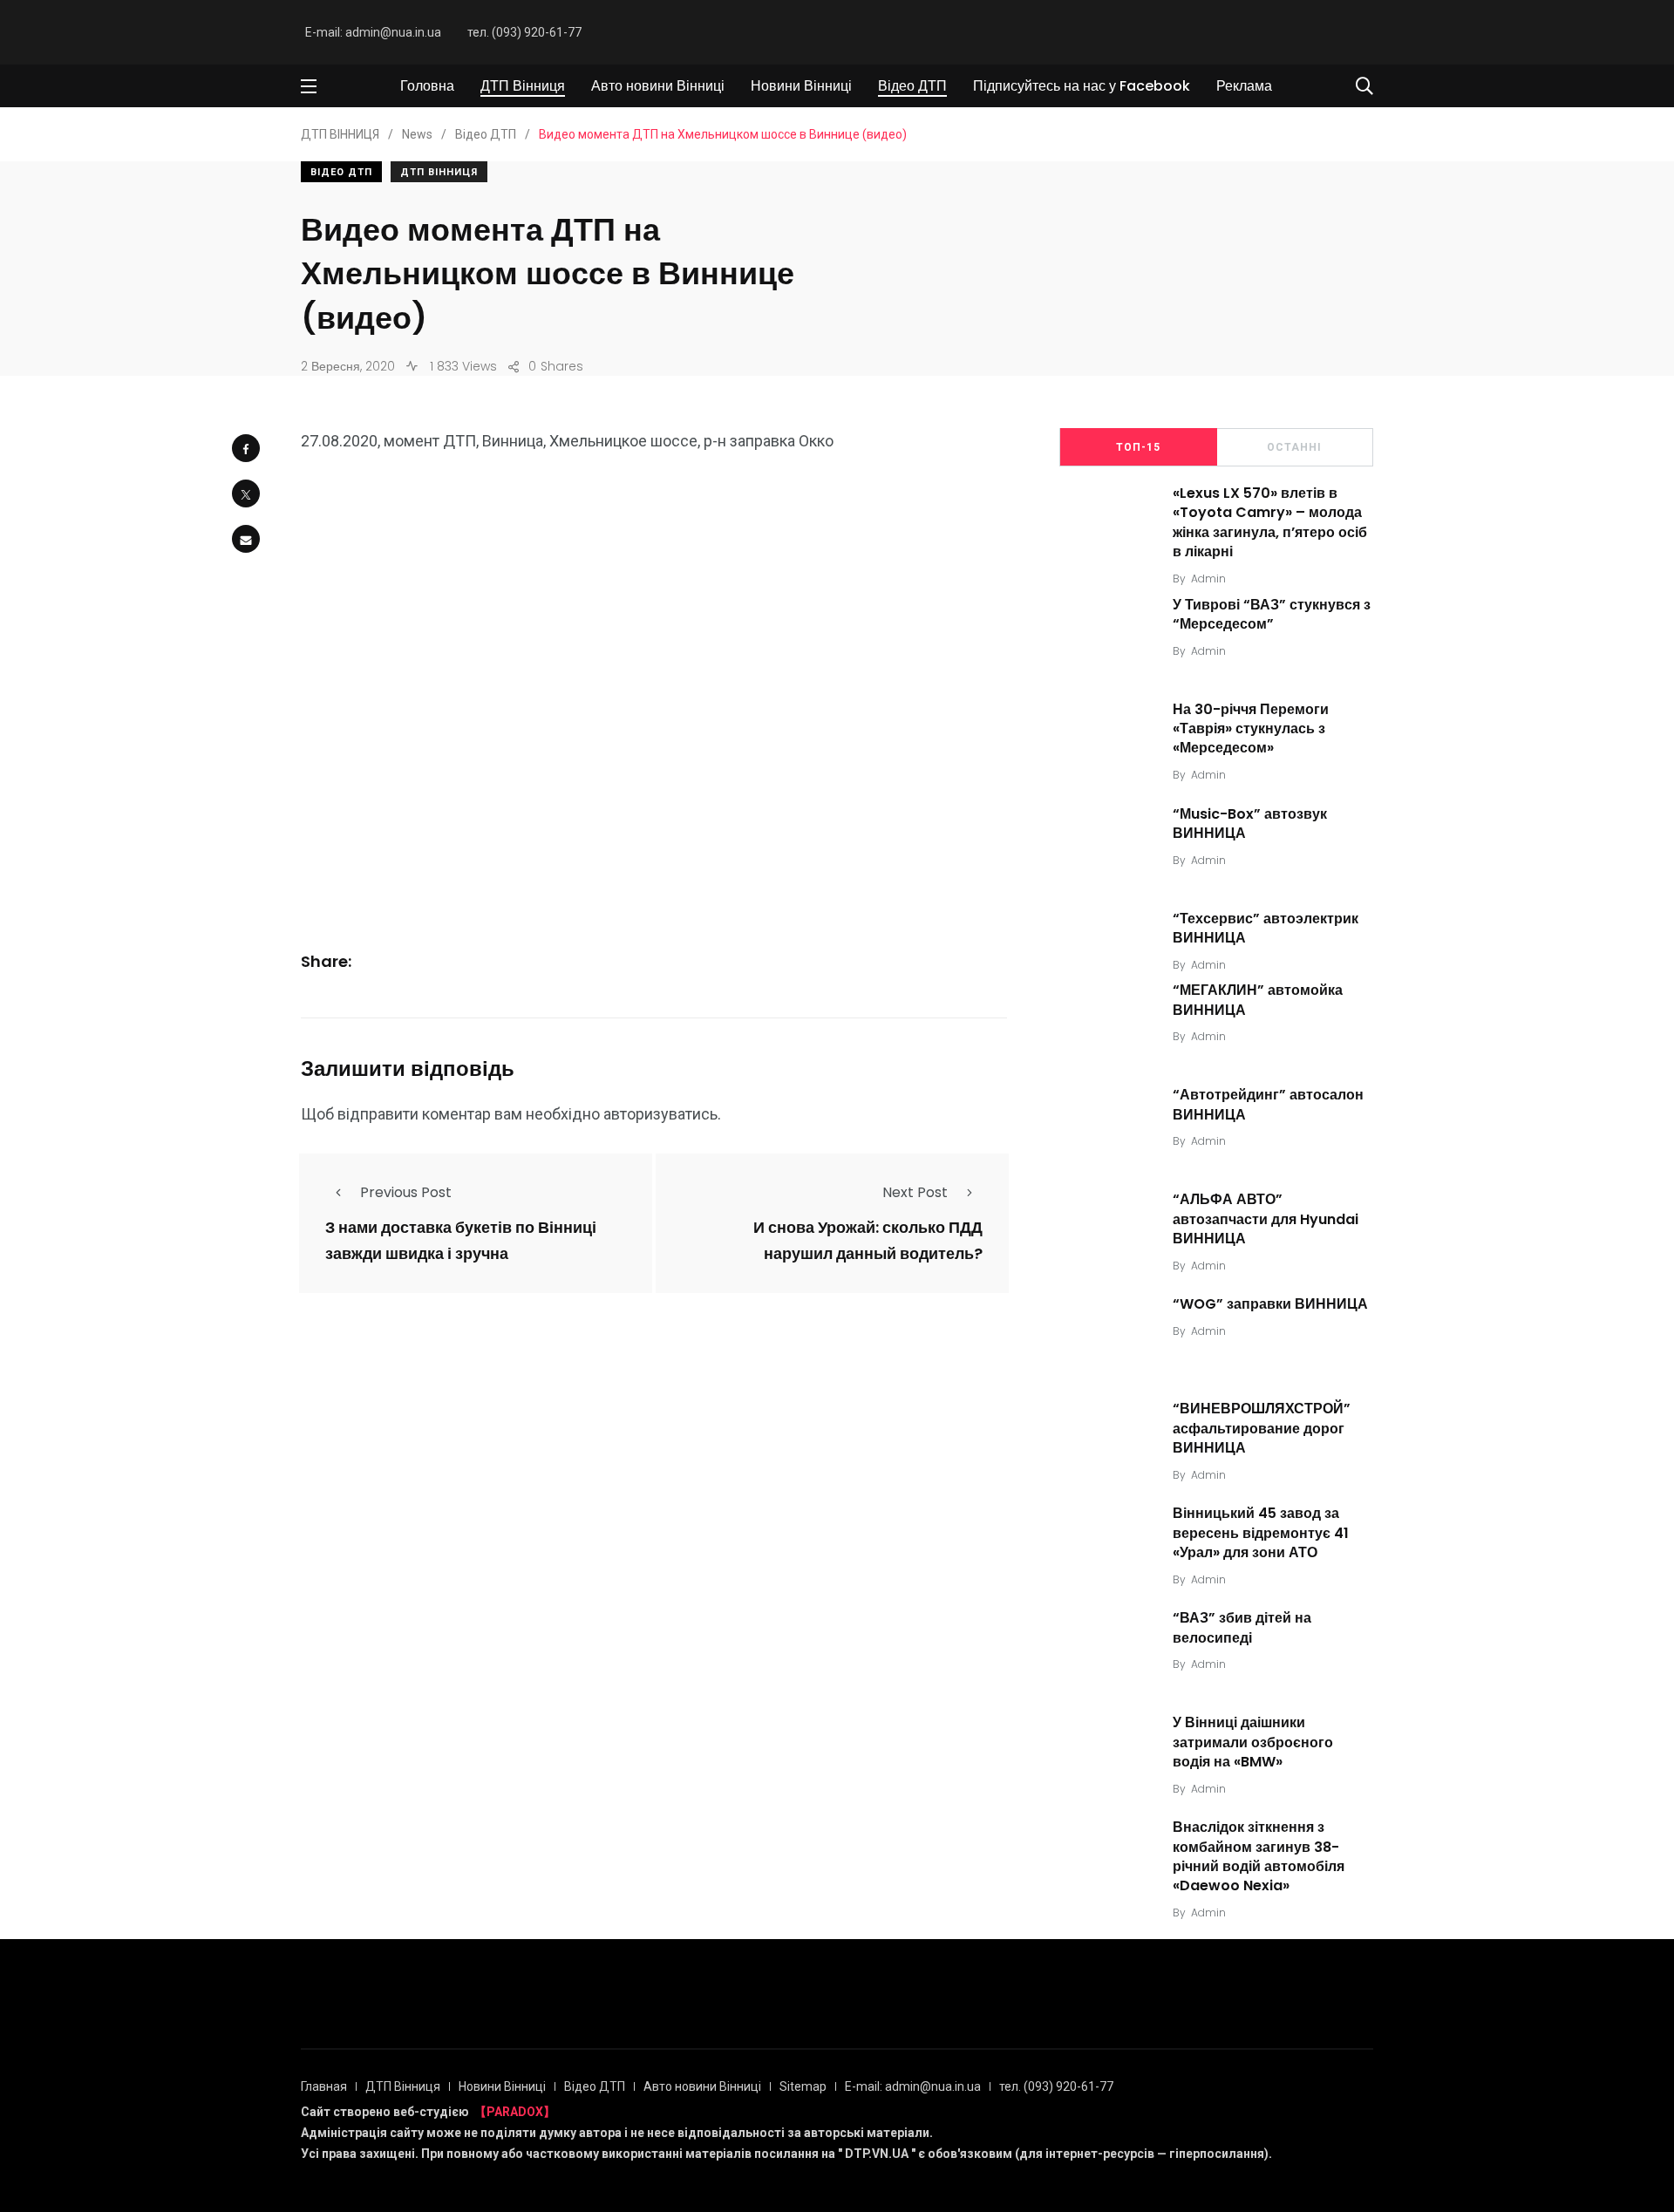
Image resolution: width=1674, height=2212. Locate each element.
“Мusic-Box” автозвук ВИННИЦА (1250, 824)
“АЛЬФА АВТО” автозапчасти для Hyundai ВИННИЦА (1266, 1219)
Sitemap (803, 2086)
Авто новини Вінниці (658, 86)
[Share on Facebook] (246, 448)
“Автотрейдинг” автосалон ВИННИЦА (1268, 1105)
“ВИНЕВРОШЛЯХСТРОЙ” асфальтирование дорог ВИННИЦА (1262, 1429)
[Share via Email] (246, 539)
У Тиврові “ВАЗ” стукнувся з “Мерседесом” (1272, 614)
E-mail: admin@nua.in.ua (373, 32)
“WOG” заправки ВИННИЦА (1270, 1304)
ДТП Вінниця (523, 86)
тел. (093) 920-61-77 (524, 32)
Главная (324, 2086)
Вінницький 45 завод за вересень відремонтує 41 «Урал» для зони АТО (1261, 1533)
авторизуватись (660, 1114)
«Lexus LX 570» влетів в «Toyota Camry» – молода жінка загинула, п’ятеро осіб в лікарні (1270, 522)
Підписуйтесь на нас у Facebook (1082, 86)
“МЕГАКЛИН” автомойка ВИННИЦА (1258, 1001)
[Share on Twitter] (246, 493)
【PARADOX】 (515, 2112)
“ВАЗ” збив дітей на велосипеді (1242, 1628)
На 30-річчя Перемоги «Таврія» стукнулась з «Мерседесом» (1251, 729)
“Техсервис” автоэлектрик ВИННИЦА (1266, 928)
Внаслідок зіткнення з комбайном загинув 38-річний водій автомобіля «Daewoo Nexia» (1259, 1857)
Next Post (915, 1192)
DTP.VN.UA (877, 2154)
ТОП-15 (1138, 447)
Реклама (1244, 86)
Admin (1208, 579)
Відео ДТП (912, 86)
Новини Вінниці (801, 86)
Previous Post (406, 1192)
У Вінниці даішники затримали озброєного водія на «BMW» (1253, 1742)
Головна (427, 86)
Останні (1294, 447)
